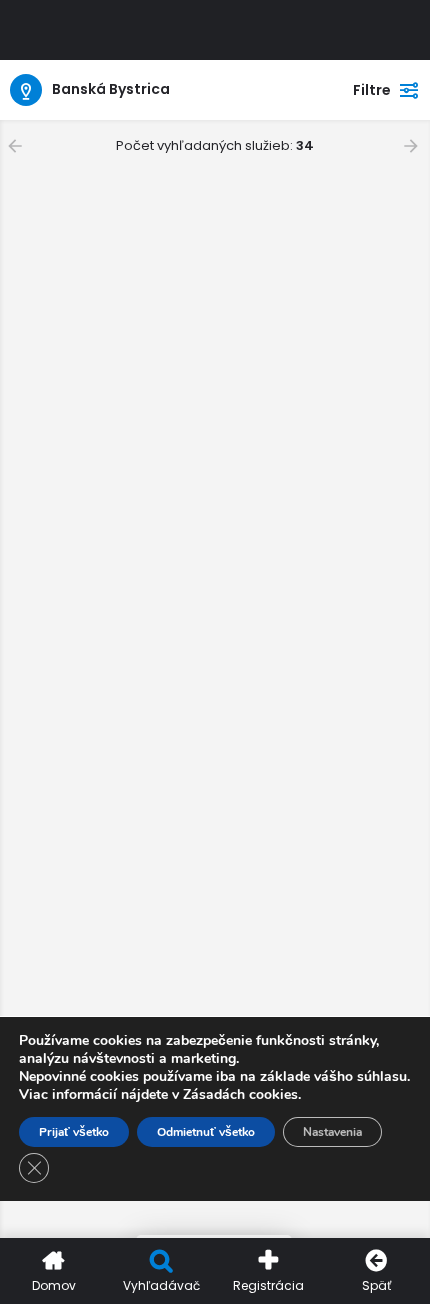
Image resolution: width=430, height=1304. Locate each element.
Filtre (372, 90)
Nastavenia (332, 1132)
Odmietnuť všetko (206, 1132)
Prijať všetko (74, 1132)
